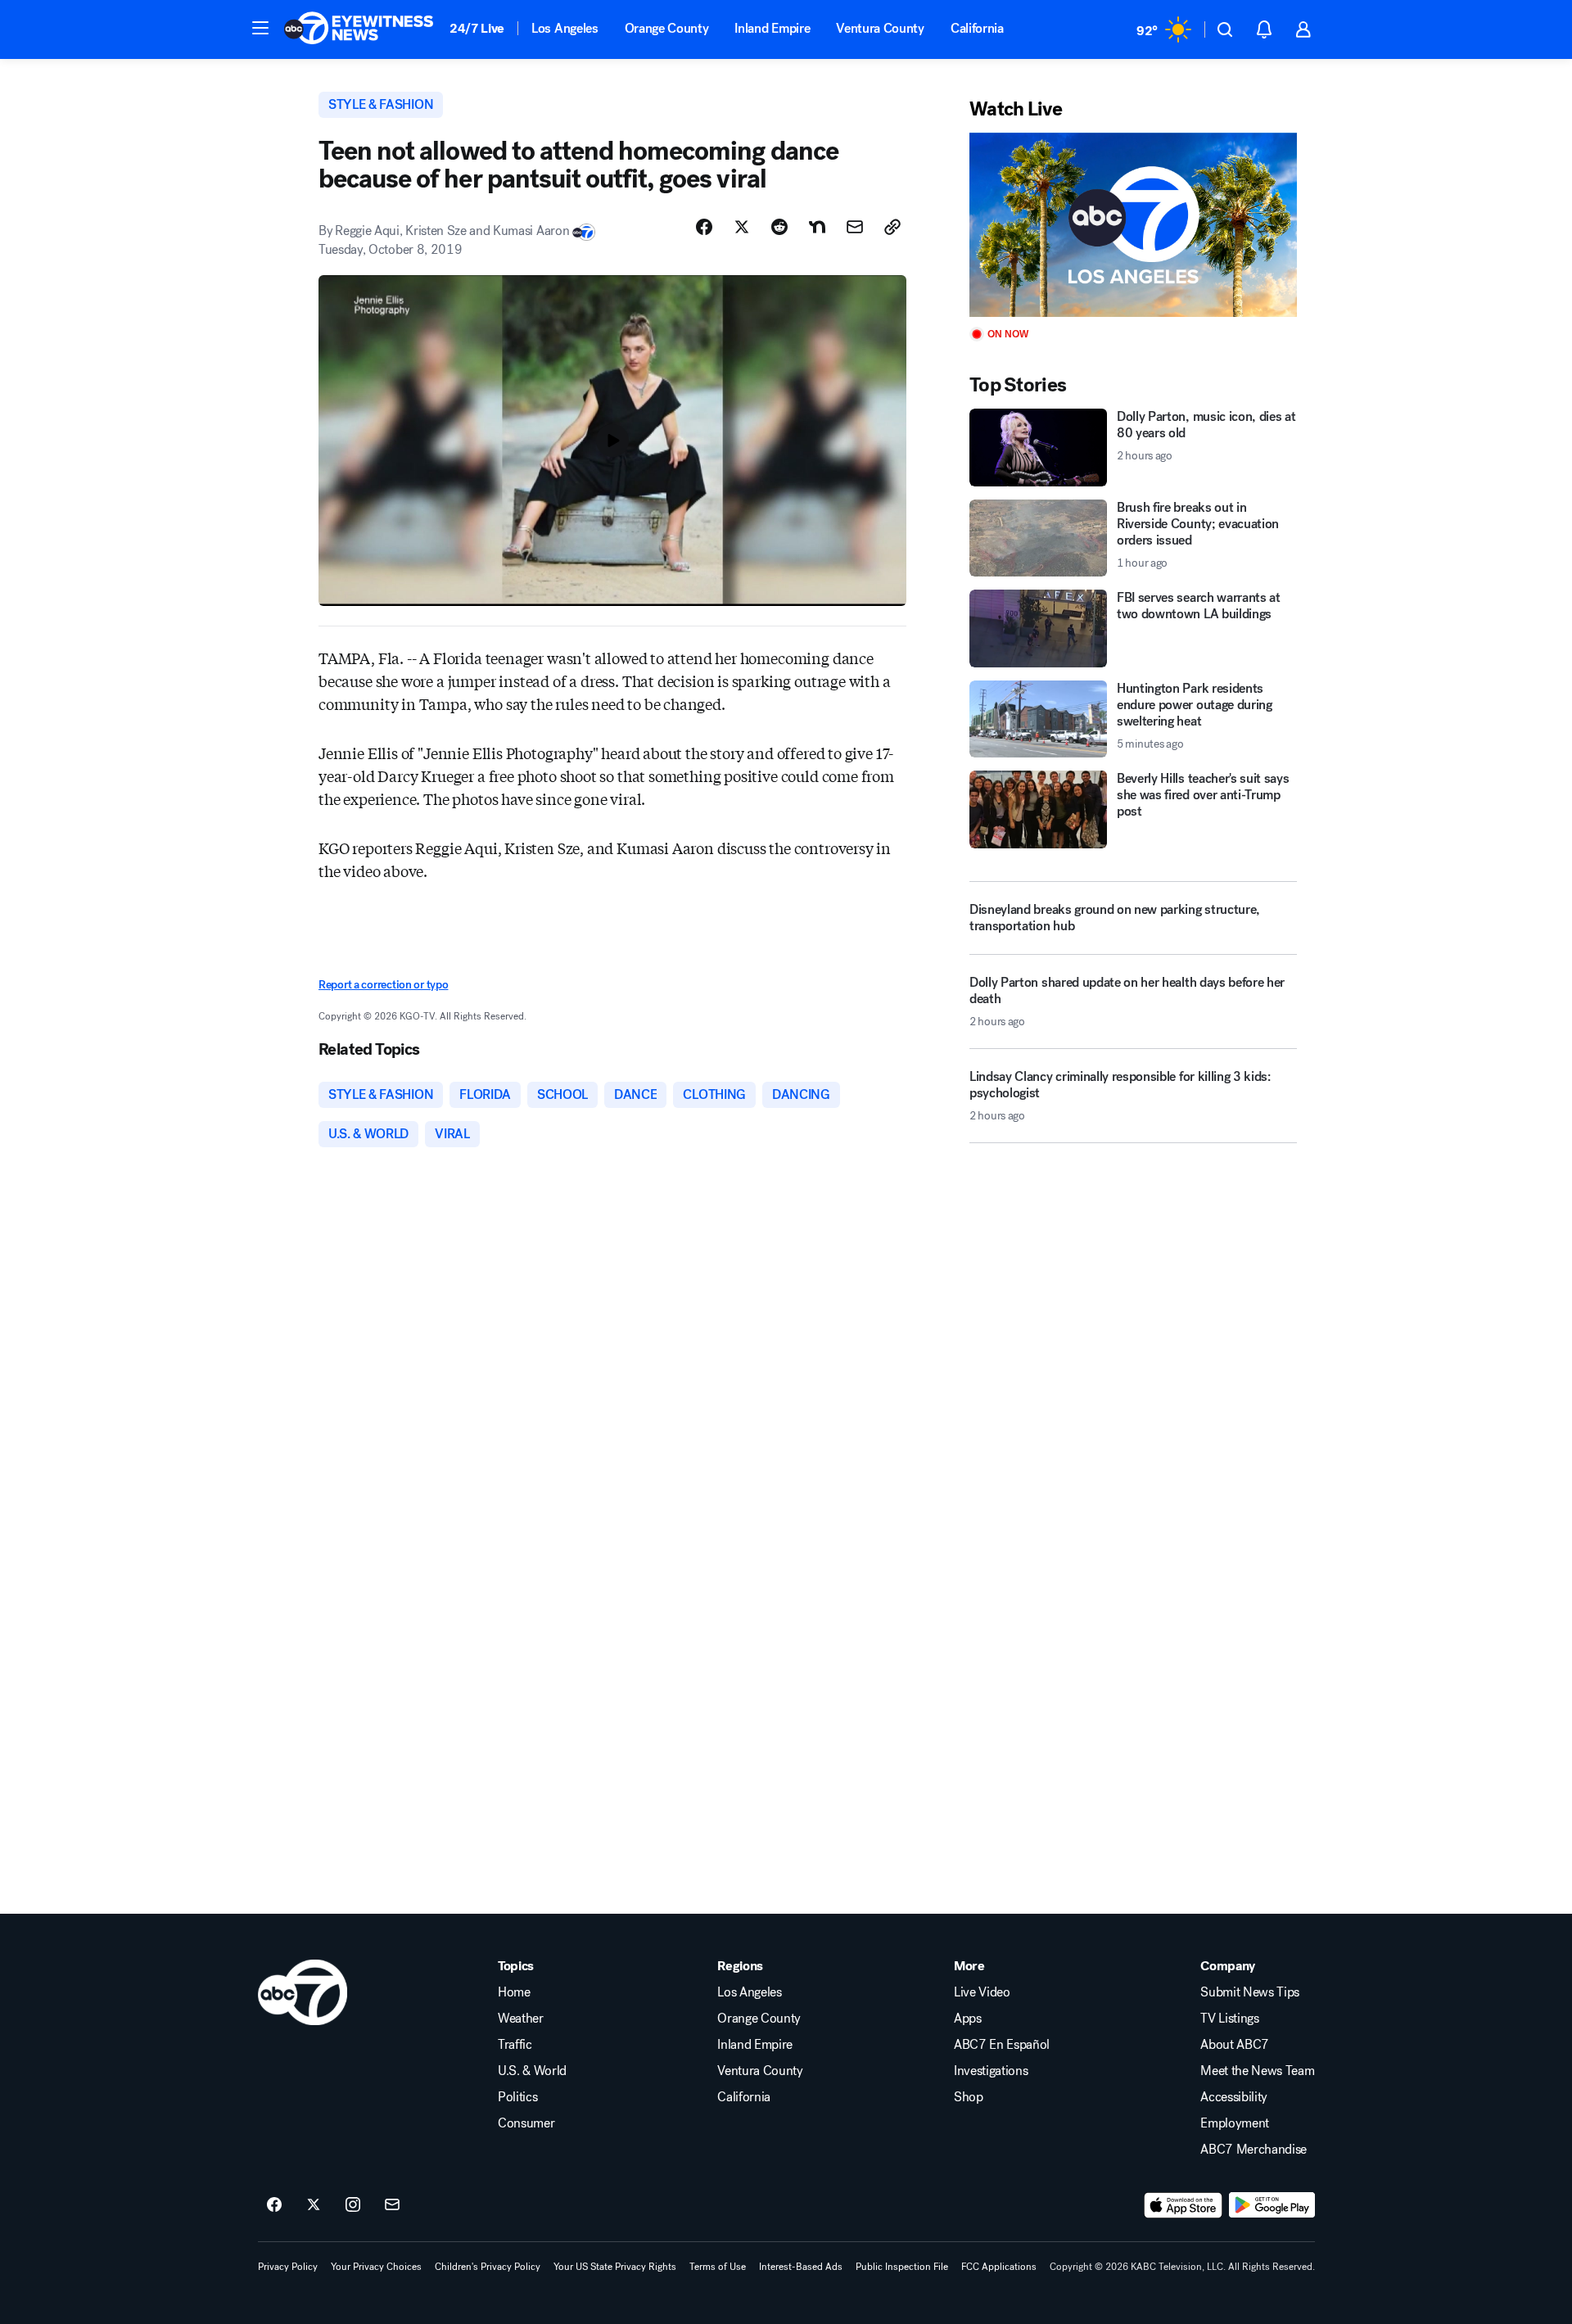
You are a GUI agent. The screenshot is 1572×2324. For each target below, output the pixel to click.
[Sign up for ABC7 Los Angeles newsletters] (392, 2205)
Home (514, 1992)
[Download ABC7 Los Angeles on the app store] (1183, 2205)
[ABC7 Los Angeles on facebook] (274, 2205)
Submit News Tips (1250, 1992)
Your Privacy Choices (376, 2267)
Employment (1235, 2123)
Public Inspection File (902, 2267)
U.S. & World (532, 2071)
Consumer (526, 2123)
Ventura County (880, 28)
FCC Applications (999, 2267)
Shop (969, 2097)
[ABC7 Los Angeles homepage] (359, 29)
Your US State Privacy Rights (615, 2267)
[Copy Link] (892, 227)
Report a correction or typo (383, 985)
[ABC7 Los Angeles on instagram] (353, 2205)
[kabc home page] (303, 1992)
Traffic (515, 2045)
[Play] (1133, 225)
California (977, 28)
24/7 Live (477, 28)
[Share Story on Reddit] (779, 227)
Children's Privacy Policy (488, 2267)
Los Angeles (565, 28)
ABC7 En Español (1002, 2045)
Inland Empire (772, 28)
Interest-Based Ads (801, 2267)
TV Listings (1229, 2019)
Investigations (991, 2071)
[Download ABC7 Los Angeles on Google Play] (1272, 2205)
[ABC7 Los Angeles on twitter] (314, 2205)
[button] (260, 28)
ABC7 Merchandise (1254, 2150)
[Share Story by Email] (855, 227)
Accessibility (1234, 2097)
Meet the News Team (1257, 2071)
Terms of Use (718, 2267)
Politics (517, 2097)
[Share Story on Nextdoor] (817, 227)
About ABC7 (1235, 2045)
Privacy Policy (288, 2267)
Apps (968, 2019)
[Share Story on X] (742, 227)
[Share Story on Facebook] (704, 227)
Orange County (667, 28)
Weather (521, 2019)
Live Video (982, 1992)
